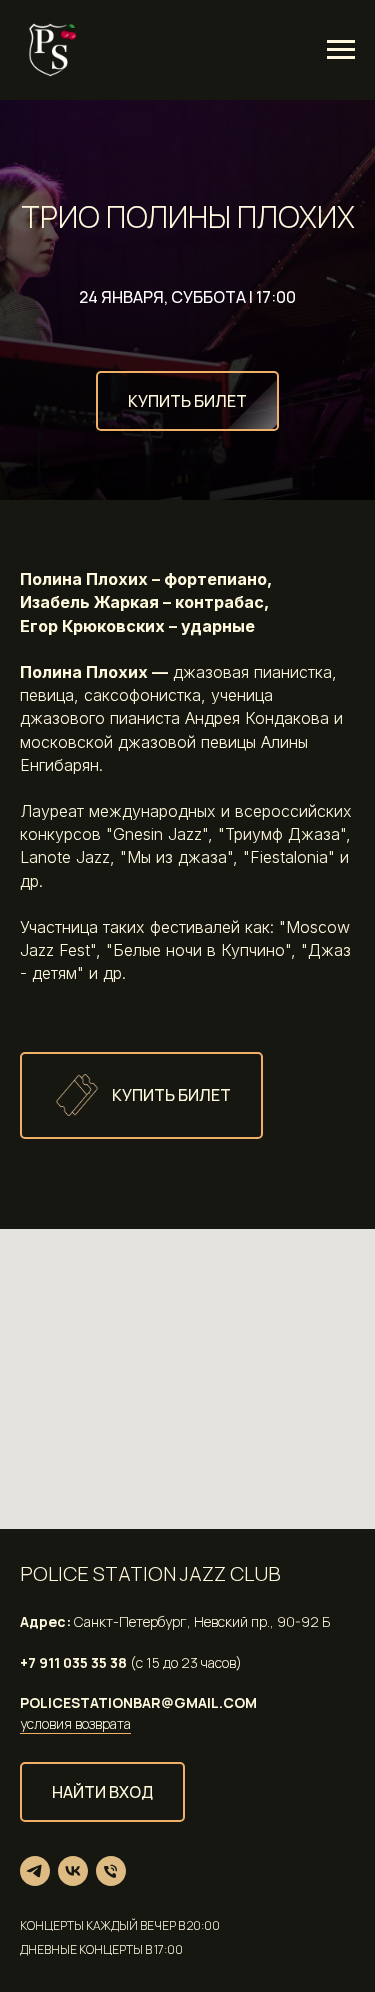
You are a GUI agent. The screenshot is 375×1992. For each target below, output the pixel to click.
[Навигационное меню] (341, 50)
